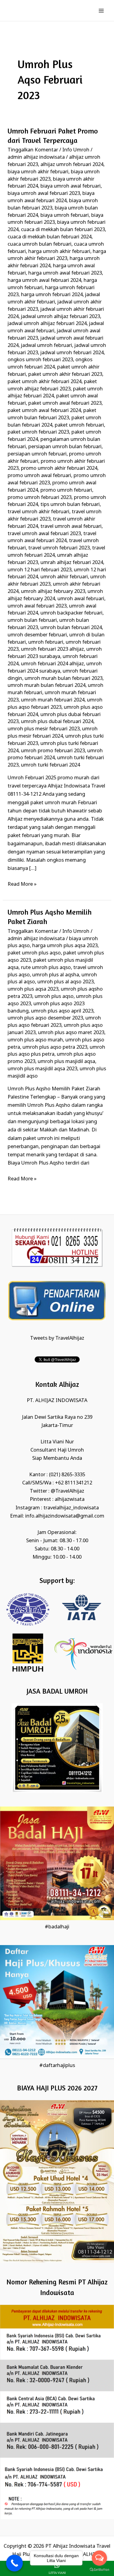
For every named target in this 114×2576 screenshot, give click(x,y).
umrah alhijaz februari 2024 (72, 563)
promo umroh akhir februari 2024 (59, 468)
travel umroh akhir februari (38, 512)
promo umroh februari (66, 490)
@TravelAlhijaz (67, 1491)
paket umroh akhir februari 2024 (45, 382)
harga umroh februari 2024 (52, 295)
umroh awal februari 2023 (37, 606)
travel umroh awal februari (71, 526)
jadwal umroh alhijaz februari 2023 (60, 317)
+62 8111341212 (74, 1483)
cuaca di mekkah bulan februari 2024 (50, 237)
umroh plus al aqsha (56, 975)
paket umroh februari (79, 425)
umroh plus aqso (54, 997)
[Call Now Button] (14, 2563)
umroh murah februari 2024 (53, 700)
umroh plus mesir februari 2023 (44, 729)
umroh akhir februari (64, 577)
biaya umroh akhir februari (38, 172)
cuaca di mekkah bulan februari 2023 (63, 230)
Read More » (22, 884)
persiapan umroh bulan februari (65, 447)
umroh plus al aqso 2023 (66, 982)
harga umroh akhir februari (59, 252)
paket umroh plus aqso (34, 953)
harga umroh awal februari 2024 (44, 280)
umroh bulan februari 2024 (71, 628)
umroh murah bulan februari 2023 (64, 679)
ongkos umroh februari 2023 (40, 360)
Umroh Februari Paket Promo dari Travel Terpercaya (53, 136)
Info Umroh (76, 150)
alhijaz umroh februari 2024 (72, 165)
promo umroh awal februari (39, 476)
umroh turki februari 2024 (50, 765)
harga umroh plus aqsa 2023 (65, 946)
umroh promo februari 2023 (53, 751)
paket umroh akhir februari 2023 (65, 374)
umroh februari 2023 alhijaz (52, 649)
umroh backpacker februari (71, 613)
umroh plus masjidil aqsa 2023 (42, 1069)
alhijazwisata (70, 1499)
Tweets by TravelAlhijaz (57, 1338)
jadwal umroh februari (47, 346)
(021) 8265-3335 (67, 1475)
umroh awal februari (81, 599)
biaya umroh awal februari (71, 186)
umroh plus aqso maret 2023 (71, 1033)
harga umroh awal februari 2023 (65, 273)
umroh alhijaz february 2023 (53, 592)
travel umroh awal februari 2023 (44, 534)
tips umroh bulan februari (70, 505)
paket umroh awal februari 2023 (65, 403)
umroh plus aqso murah (35, 1040)
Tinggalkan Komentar (33, 150)
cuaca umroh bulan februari (40, 244)
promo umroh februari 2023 (40, 498)
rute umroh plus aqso (46, 968)
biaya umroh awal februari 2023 (44, 194)
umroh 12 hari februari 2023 (40, 570)
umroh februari (46, 642)
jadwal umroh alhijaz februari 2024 (47, 324)
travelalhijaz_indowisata (71, 1508)
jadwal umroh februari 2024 (72, 353)
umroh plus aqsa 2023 (33, 989)
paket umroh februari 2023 (38, 432)
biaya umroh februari (65, 215)
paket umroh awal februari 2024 (44, 411)
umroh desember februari (37, 635)
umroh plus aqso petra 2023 (55, 1047)
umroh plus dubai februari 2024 (57, 722)
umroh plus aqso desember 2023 (45, 1018)
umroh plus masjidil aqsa (66, 1062)
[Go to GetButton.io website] (99, 2570)
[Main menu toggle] (101, 10)
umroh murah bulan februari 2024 (47, 686)
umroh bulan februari (32, 620)
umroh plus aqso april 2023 (62, 1011)
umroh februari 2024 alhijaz (52, 664)
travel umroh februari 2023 (59, 548)
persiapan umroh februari (37, 454)
